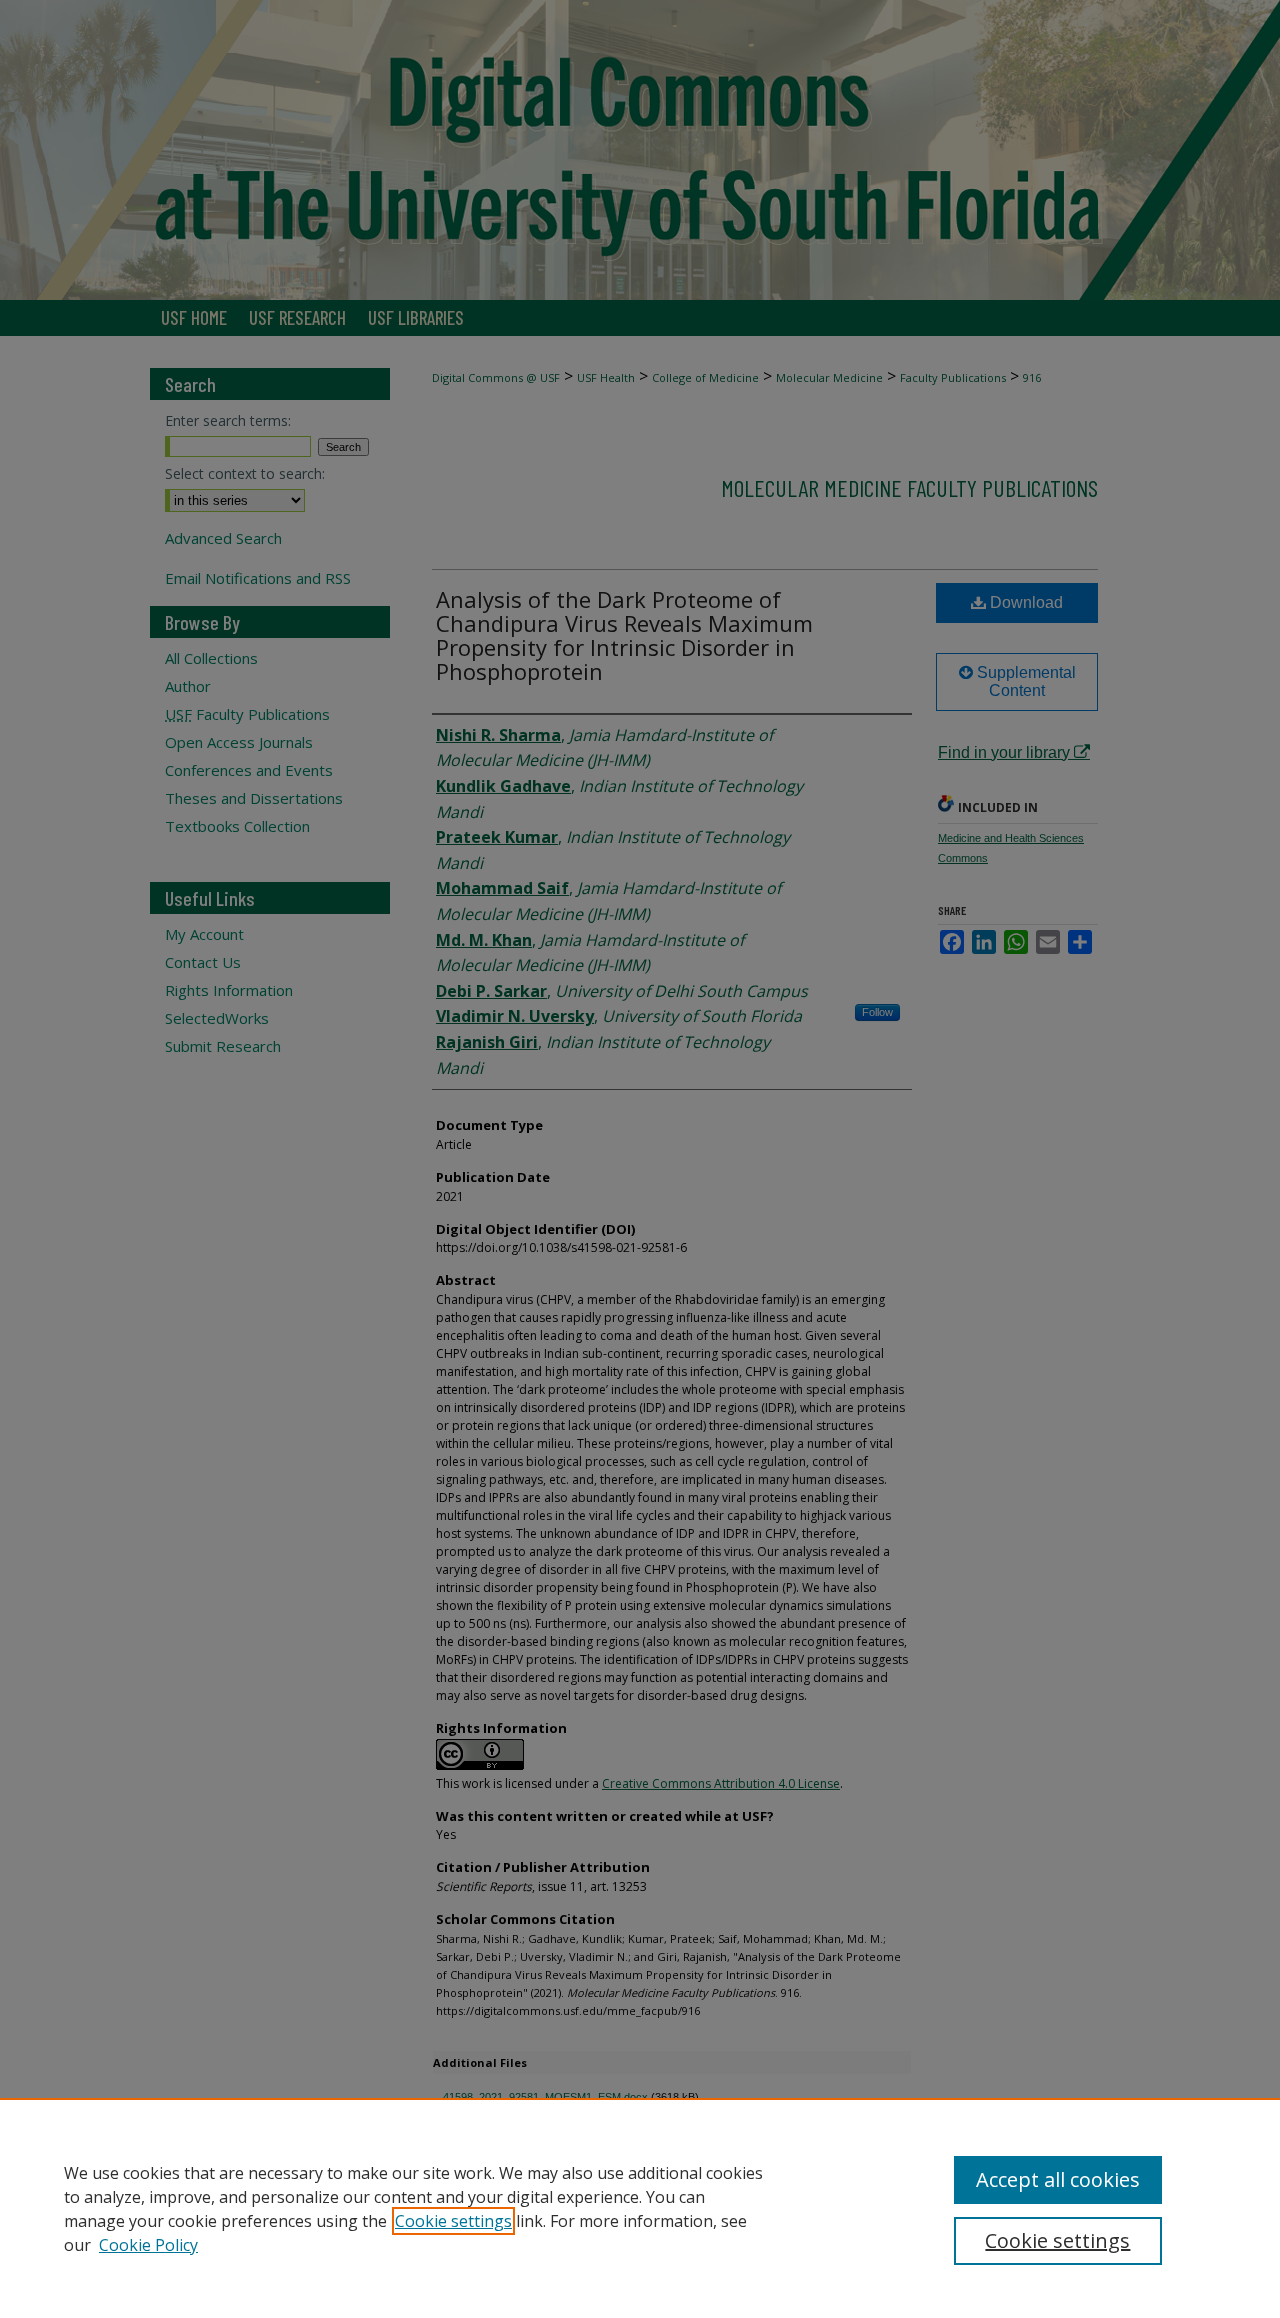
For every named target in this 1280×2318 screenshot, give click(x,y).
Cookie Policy (148, 2245)
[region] (640, 2208)
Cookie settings (453, 2221)
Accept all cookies (1058, 2179)
